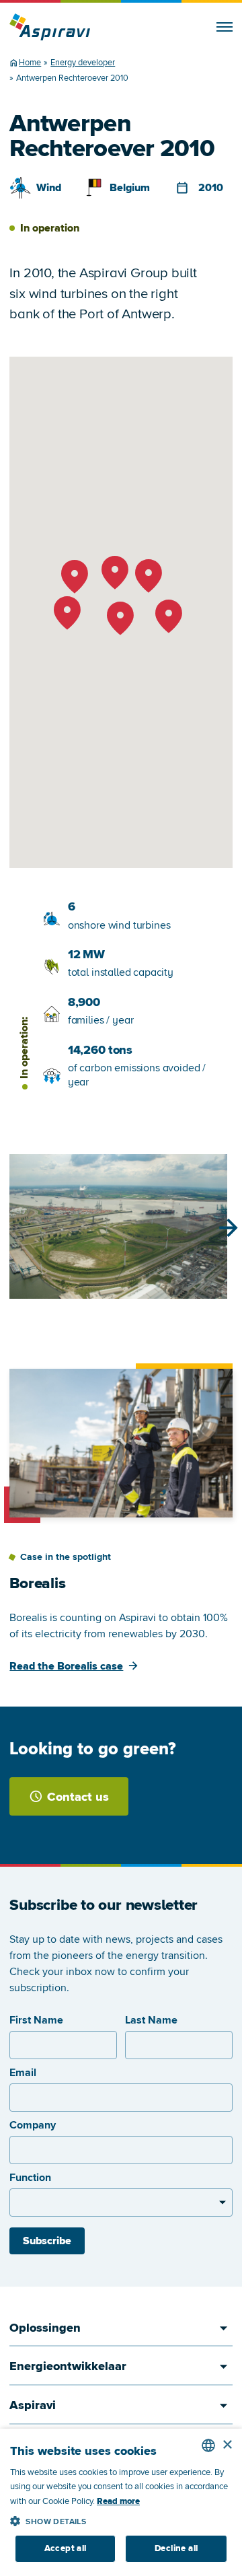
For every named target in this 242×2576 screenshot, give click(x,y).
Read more (118, 2501)
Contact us (78, 1797)
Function (30, 2178)
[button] (121, 2519)
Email (23, 2073)
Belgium (130, 188)
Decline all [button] (176, 2548)
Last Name (151, 2020)
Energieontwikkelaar (68, 2366)
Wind (49, 188)
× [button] (227, 2445)
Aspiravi (33, 2405)
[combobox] (208, 2445)
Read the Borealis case (66, 1666)
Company (33, 2125)
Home (30, 63)
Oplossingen (45, 2328)
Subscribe (47, 2241)
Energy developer (83, 63)
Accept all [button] (66, 2548)
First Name (36, 2020)
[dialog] (121, 2502)
